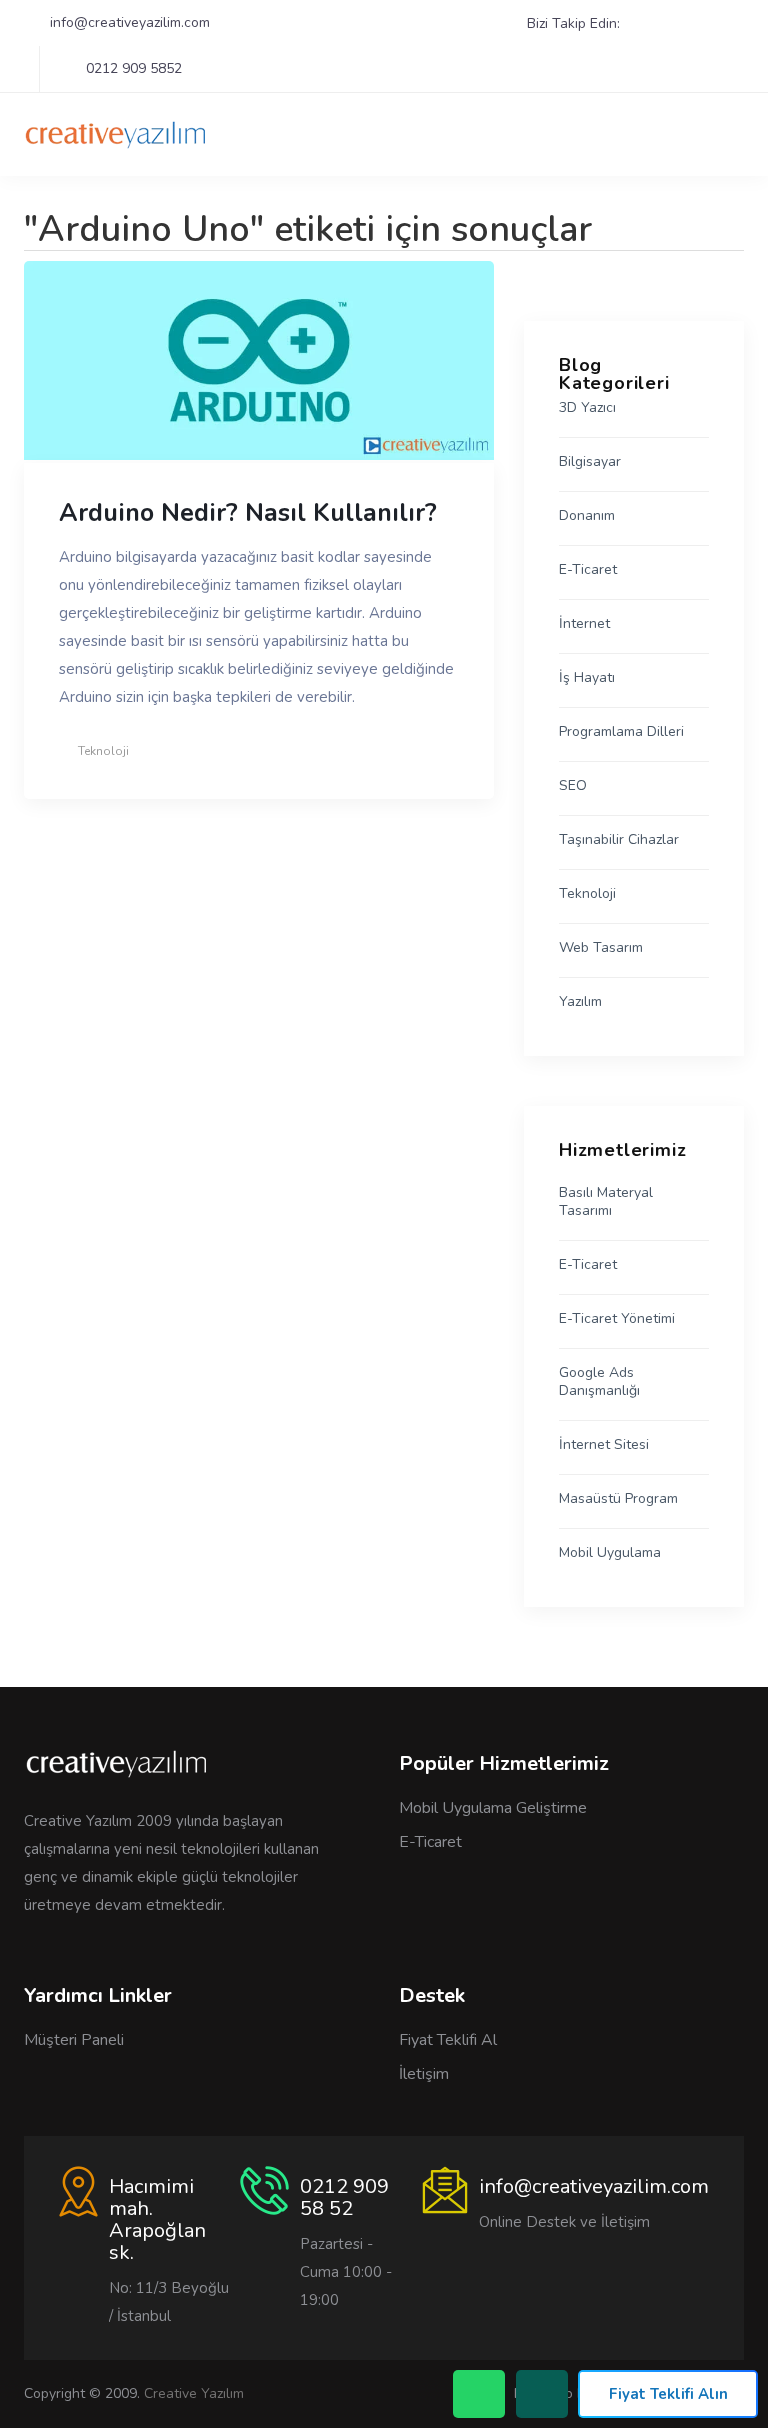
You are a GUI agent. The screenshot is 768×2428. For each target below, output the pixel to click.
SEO (573, 786)
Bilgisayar (590, 462)
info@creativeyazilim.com (130, 22)
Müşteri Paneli (74, 2040)
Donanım (587, 516)
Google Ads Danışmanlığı (599, 1382)
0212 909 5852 (134, 68)
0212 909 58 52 (344, 2197)
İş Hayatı (587, 678)
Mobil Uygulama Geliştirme (493, 1808)
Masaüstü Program (618, 1499)
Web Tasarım (601, 948)
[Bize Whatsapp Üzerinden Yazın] (542, 2394)
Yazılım (580, 1002)
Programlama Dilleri (621, 732)
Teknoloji (103, 751)
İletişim (424, 2074)
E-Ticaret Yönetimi (617, 1319)
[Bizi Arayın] (479, 2394)
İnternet (584, 624)
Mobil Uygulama (610, 1553)
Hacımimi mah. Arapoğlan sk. (157, 2219)
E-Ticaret (588, 570)
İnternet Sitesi (604, 1445)
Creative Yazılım (194, 2393)
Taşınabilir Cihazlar (619, 840)
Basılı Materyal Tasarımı (606, 1202)
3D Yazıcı (587, 408)
